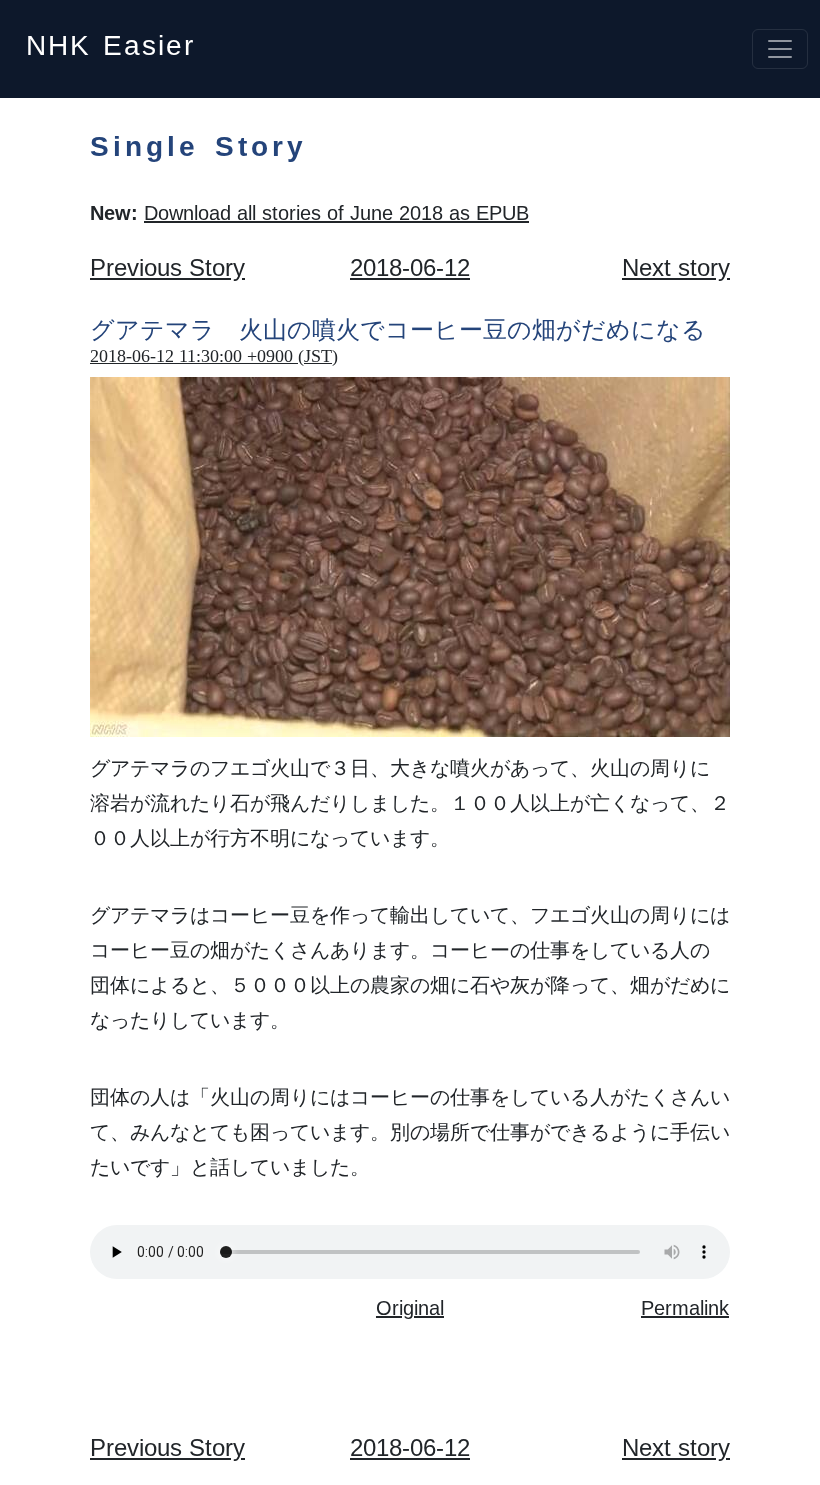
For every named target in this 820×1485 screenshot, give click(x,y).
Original (410, 1308)
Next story (676, 267)
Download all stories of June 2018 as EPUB (336, 213)
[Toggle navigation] (780, 49)
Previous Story (167, 267)
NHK (110, 39)
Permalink (685, 1308)
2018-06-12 (410, 267)
